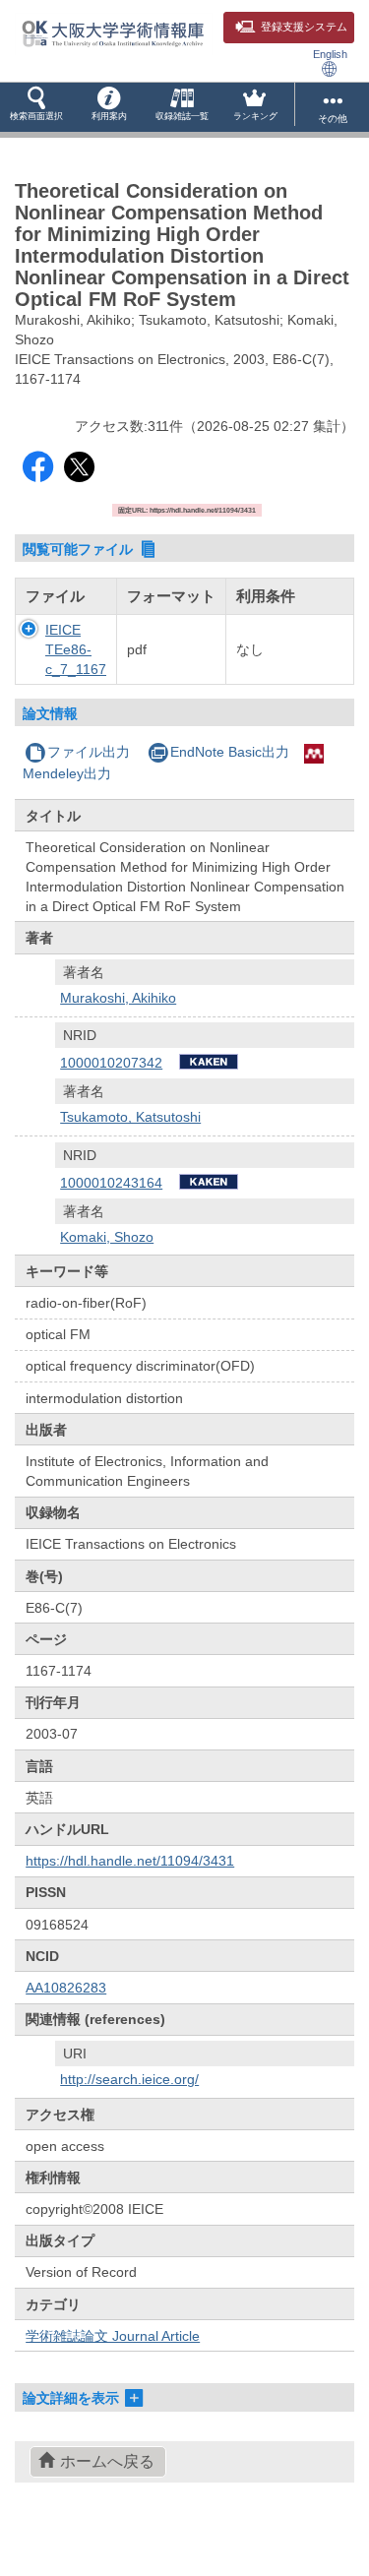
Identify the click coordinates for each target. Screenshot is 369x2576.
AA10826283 (66, 1988)
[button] (36, 107)
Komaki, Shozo (107, 1237)
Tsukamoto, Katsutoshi (130, 1117)
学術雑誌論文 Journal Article (113, 2336)
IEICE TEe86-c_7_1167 (76, 649)
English (330, 54)
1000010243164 (111, 1183)
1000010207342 (111, 1063)
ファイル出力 (89, 752)
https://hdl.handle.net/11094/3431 (130, 1861)
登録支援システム (304, 27)
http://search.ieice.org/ (129, 2079)
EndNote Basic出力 (230, 752)
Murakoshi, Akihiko (118, 998)
